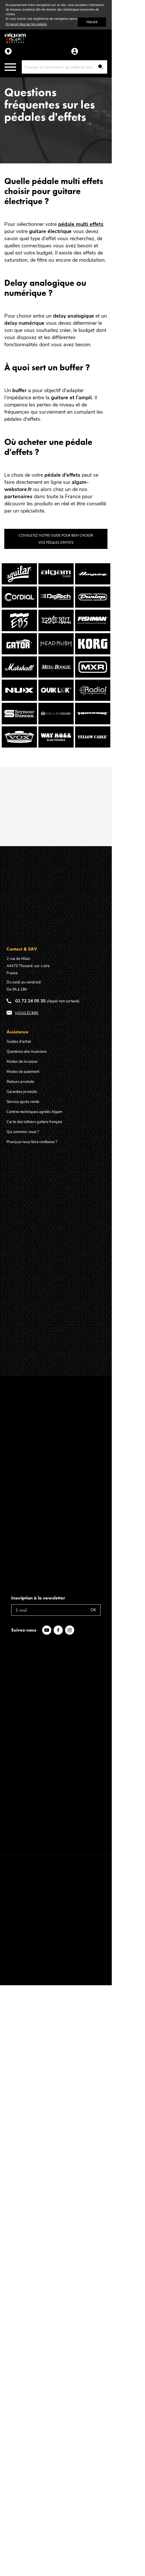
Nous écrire (27, 1013)
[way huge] (56, 746)
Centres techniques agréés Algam (34, 1112)
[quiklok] (56, 699)
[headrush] (56, 653)
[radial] (93, 699)
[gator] (19, 653)
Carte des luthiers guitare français (34, 1122)
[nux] (19, 699)
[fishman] (93, 629)
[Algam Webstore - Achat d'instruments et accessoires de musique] (15, 38)
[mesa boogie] (56, 676)
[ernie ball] (56, 629)
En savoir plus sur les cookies (26, 24)
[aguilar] (19, 583)
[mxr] (93, 676)
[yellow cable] (93, 746)
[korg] (93, 653)
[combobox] (65, 67)
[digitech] (56, 606)
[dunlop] (93, 606)
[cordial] (19, 606)
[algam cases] (56, 583)
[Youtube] (48, 1630)
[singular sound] (56, 723)
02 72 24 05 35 (30, 1001)
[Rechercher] (101, 67)
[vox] (19, 746)
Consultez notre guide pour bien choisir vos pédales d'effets (56, 539)
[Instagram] (71, 1630)
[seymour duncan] (19, 723)
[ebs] (19, 629)
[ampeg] (93, 583)
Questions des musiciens (27, 1052)
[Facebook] (59, 1630)
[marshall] (19, 676)
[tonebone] (93, 723)
